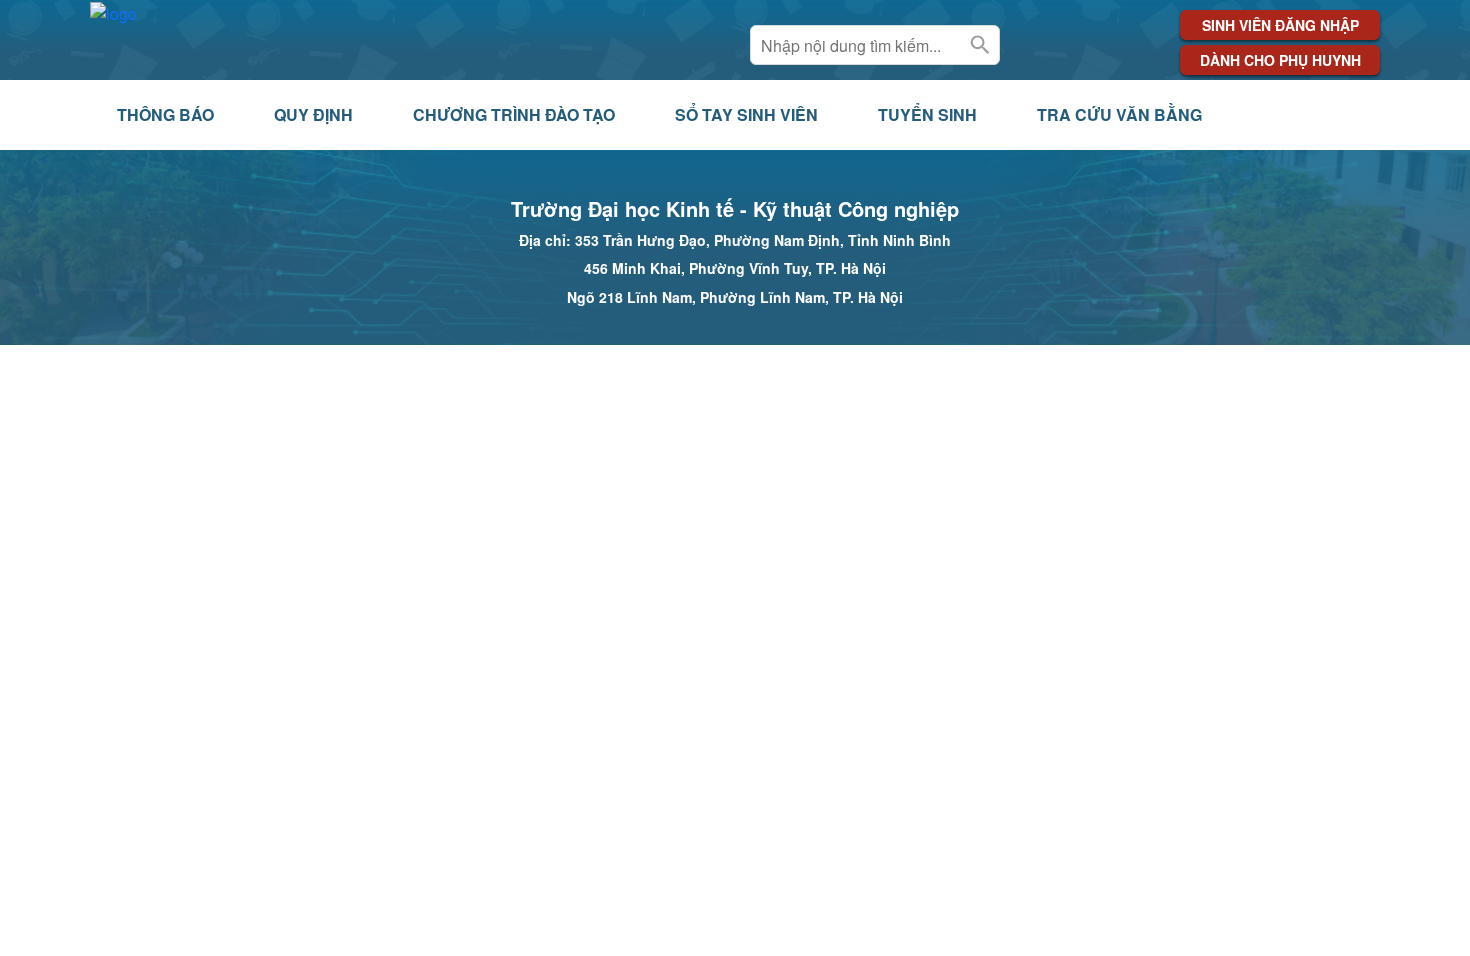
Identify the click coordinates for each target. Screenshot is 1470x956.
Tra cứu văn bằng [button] (1119, 114)
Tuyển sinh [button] (927, 114)
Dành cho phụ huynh (1280, 60)
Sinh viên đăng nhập (1280, 25)
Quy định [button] (313, 114)
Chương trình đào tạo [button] (514, 114)
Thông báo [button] (165, 114)
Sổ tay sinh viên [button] (746, 114)
